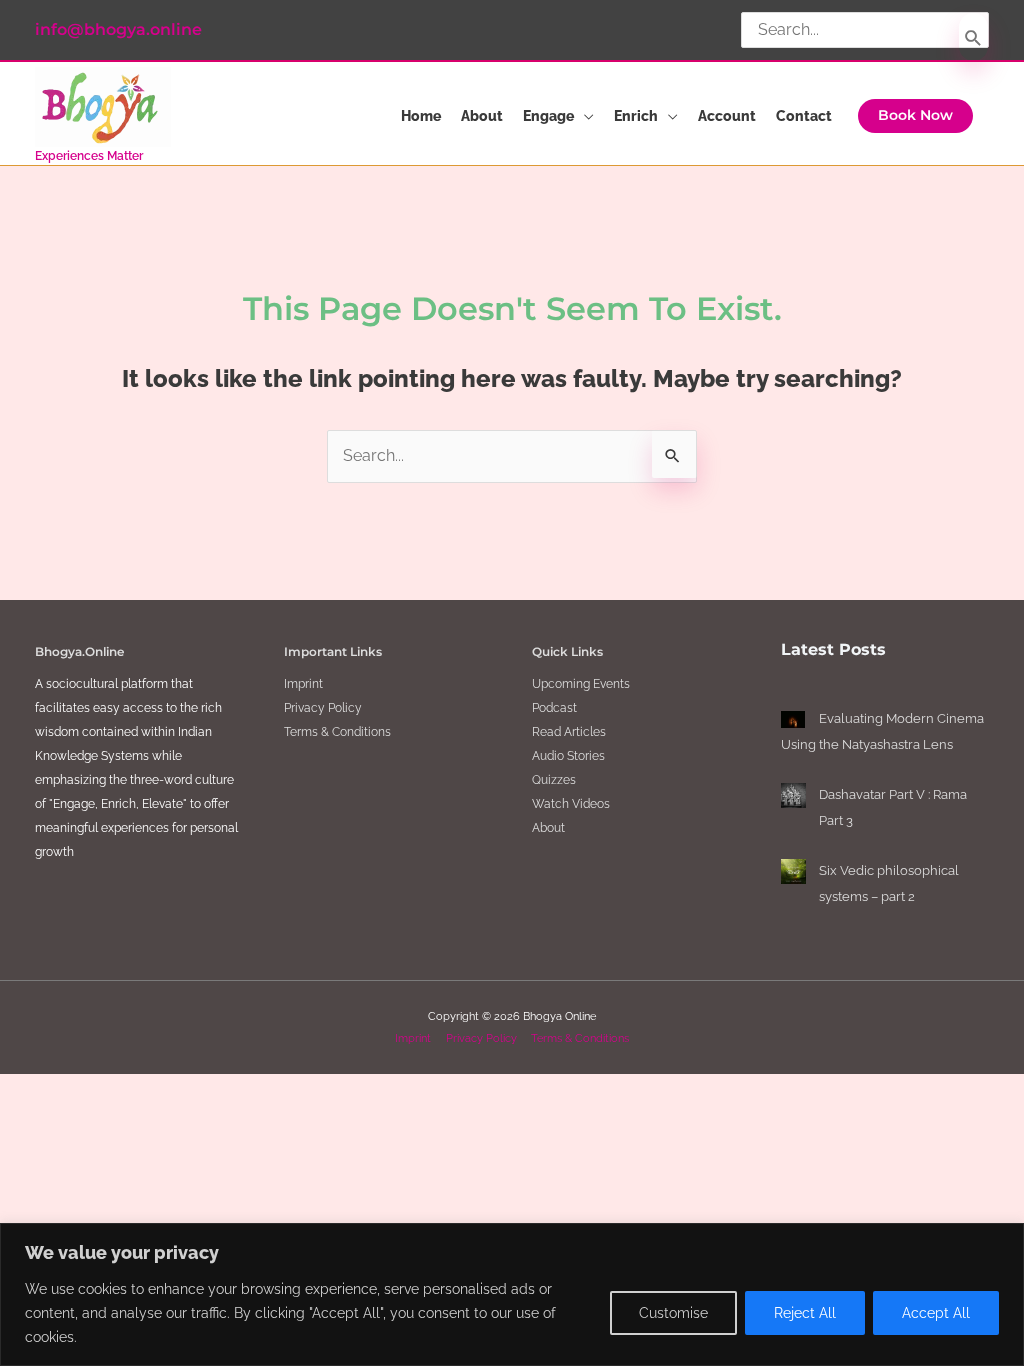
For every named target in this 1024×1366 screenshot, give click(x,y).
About (548, 828)
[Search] (973, 37)
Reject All (805, 1313)
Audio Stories (568, 756)
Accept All (936, 1313)
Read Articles (569, 732)
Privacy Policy (323, 708)
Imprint (303, 684)
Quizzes (554, 780)
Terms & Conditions (337, 732)
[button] (915, 116)
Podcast (554, 708)
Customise (673, 1313)
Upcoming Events (581, 684)
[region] (512, 1294)
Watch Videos (571, 804)
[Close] (1003, 1240)
